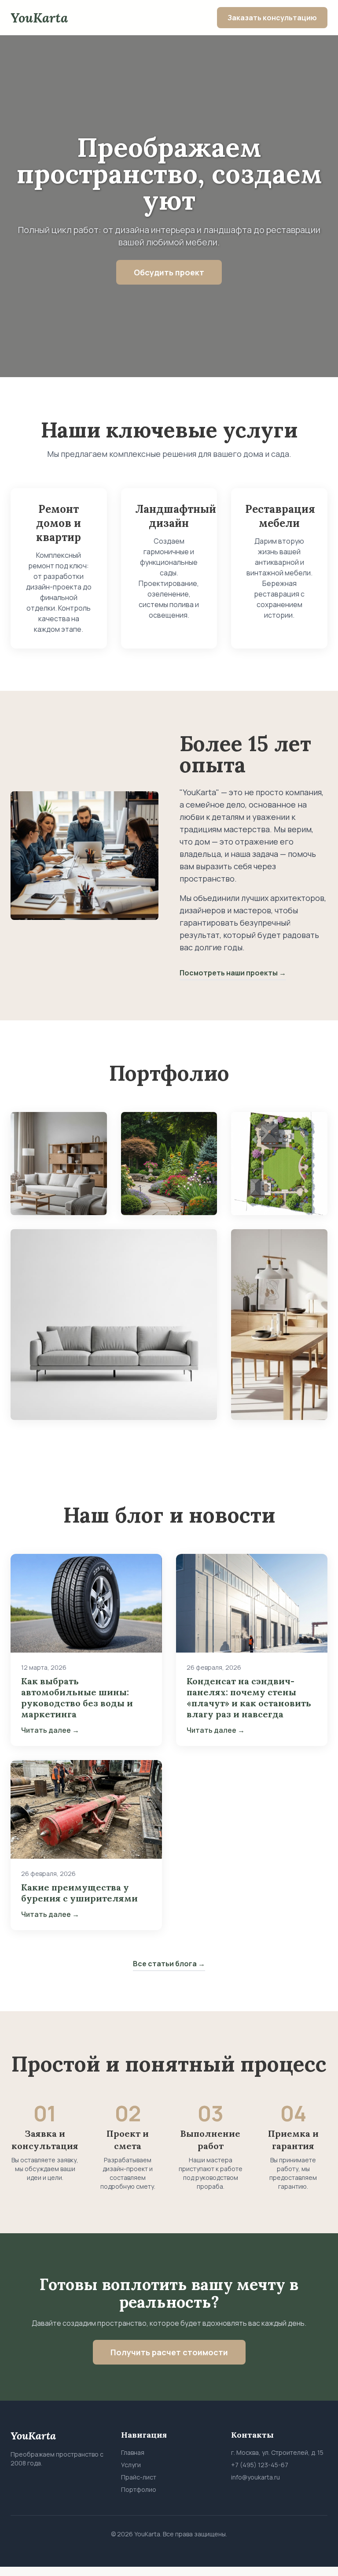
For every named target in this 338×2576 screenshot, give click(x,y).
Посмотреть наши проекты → (233, 973)
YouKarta (39, 18)
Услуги (131, 2465)
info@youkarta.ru (255, 2477)
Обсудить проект (169, 272)
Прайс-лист (139, 2477)
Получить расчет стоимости (169, 2352)
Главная (133, 2452)
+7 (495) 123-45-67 (260, 2465)
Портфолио (139, 2489)
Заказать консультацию (272, 18)
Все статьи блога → (169, 1964)
